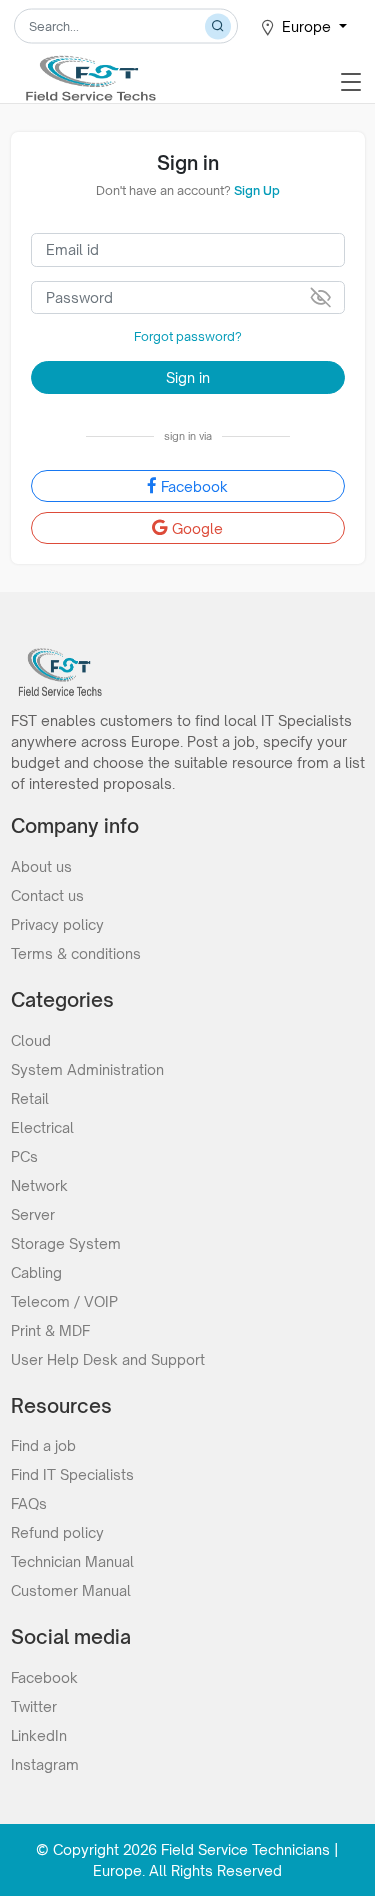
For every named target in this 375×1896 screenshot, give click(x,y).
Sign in (188, 377)
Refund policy (57, 1532)
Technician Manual (72, 1561)
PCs (24, 1156)
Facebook (194, 486)
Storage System (66, 1243)
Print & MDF (50, 1330)
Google (197, 528)
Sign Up (257, 190)
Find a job (43, 1445)
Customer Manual (71, 1590)
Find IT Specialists (72, 1474)
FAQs (29, 1503)
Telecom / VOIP (64, 1301)
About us (41, 866)
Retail (30, 1098)
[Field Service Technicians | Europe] (89, 72)
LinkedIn (39, 1735)
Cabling (36, 1272)
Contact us (47, 895)
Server (33, 1214)
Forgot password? (188, 336)
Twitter (34, 1706)
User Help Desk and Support (108, 1359)
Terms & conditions (76, 953)
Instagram (45, 1764)
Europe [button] (308, 26)
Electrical (42, 1127)
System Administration (87, 1069)
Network (39, 1185)
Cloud (31, 1040)
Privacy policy (57, 924)
